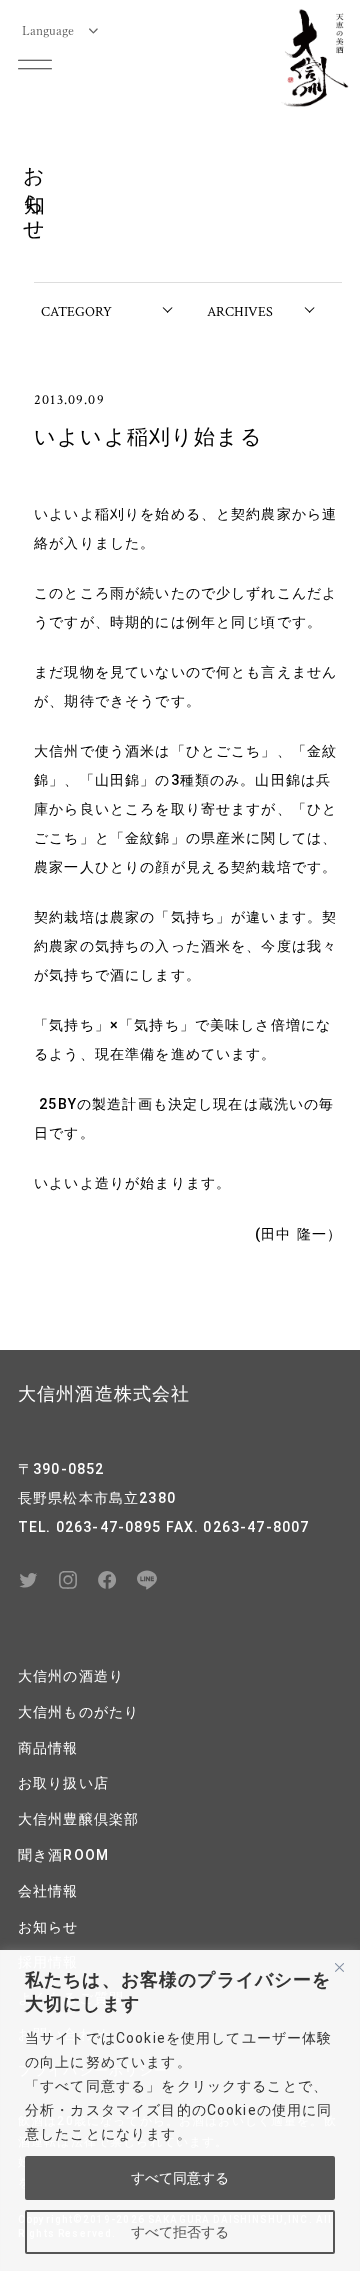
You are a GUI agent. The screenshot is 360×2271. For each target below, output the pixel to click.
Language (48, 30)
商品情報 (48, 1748)
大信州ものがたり (78, 1712)
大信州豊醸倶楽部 (78, 1819)
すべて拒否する (180, 2232)
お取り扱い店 (63, 1783)
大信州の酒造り (71, 1676)
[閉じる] (339, 1967)
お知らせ (48, 1927)
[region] (180, 2110)
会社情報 (48, 1891)
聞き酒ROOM (63, 1855)
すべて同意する (180, 2178)
